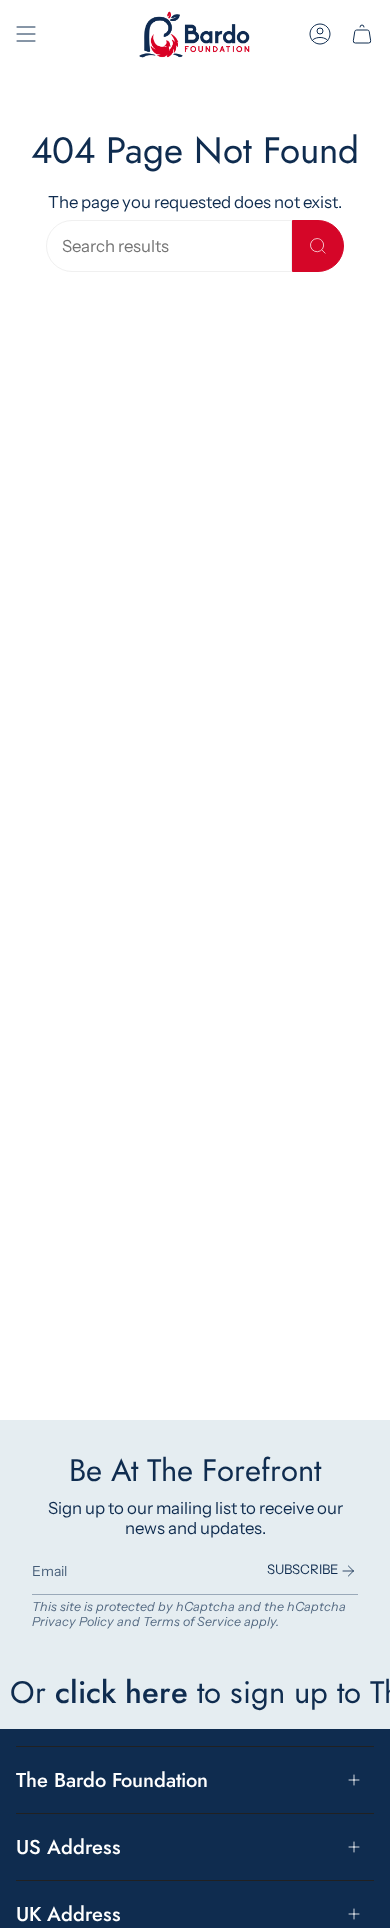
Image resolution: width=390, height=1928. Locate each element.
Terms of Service (192, 1621)
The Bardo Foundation (112, 1780)
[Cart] (362, 34)
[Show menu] (26, 34)
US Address (68, 1847)
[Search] (318, 246)
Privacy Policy (73, 1621)
